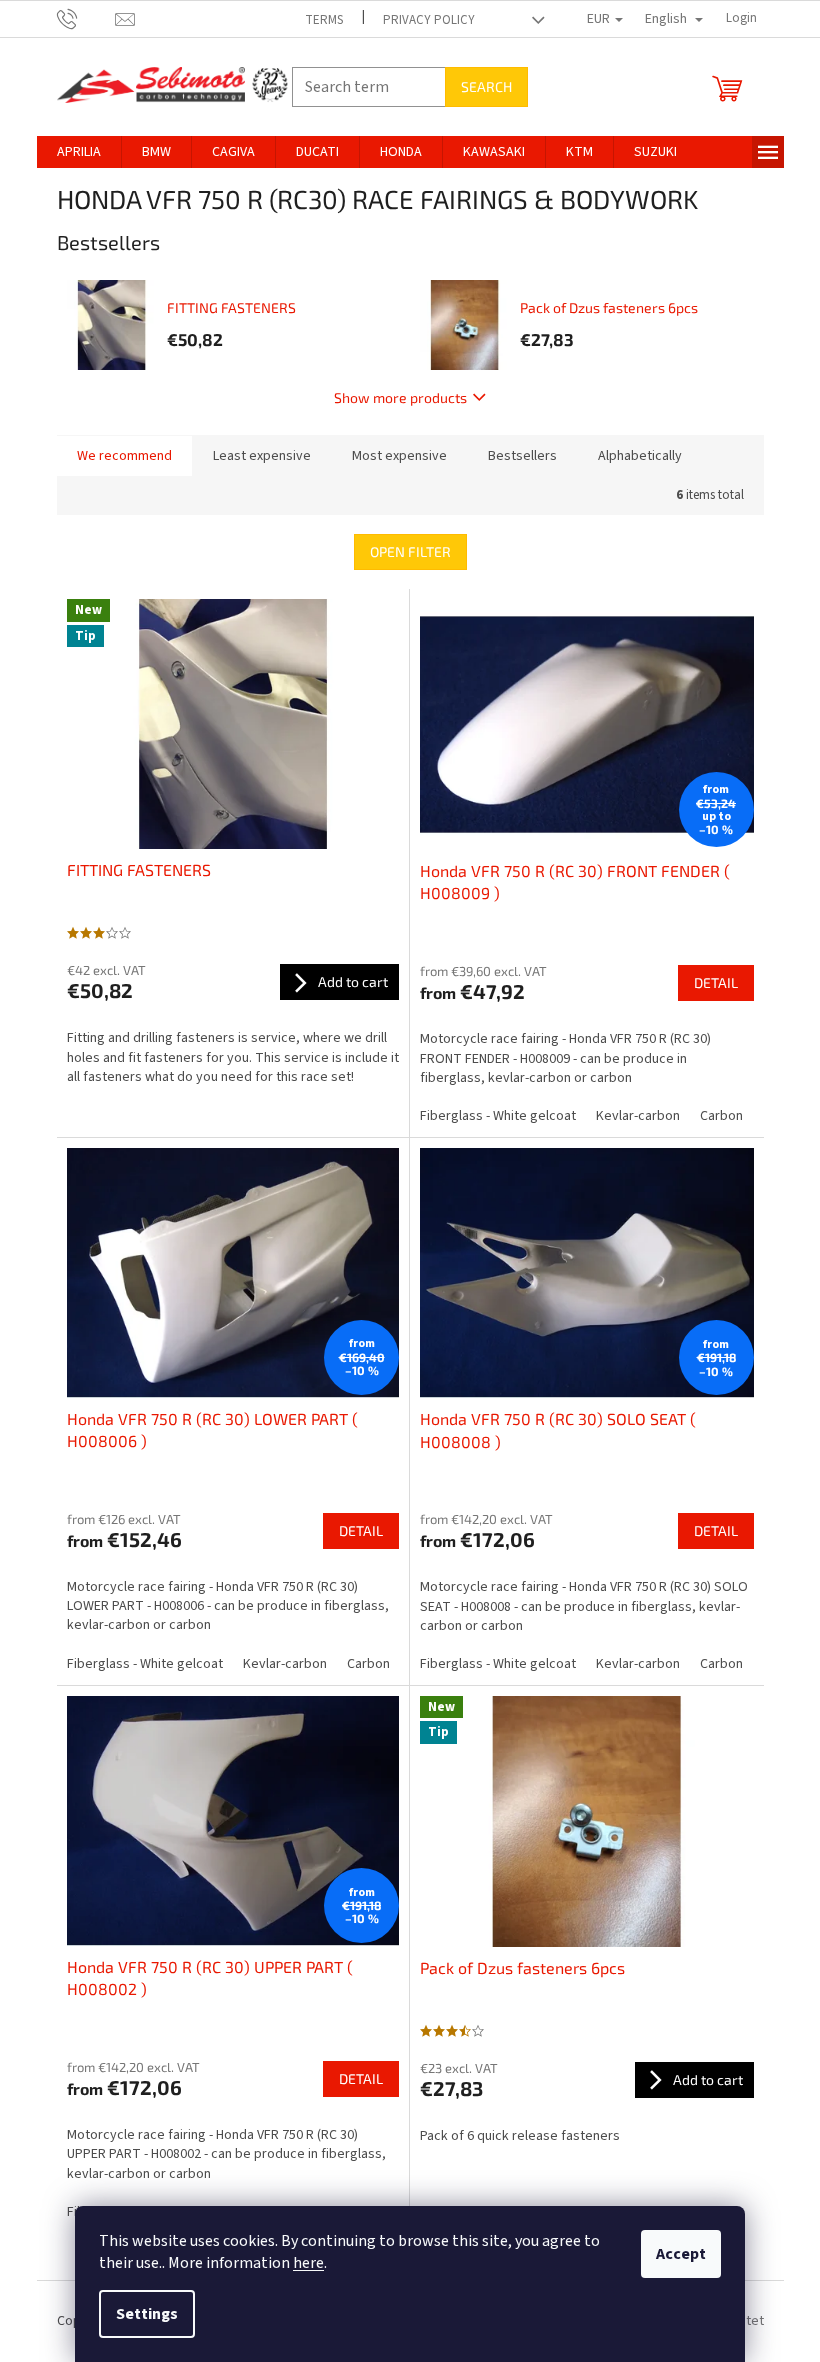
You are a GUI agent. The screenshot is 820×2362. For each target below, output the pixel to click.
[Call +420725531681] (86, 18)
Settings (147, 2314)
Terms (324, 20)
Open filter (410, 551)
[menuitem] (79, 152)
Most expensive (399, 456)
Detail (716, 982)
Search (486, 86)
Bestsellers (522, 456)
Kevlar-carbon (638, 1116)
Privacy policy (429, 20)
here (308, 2263)
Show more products (400, 397)
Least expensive (262, 456)
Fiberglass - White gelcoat (498, 1116)
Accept (681, 2254)
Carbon (721, 1116)
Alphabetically (640, 456)
